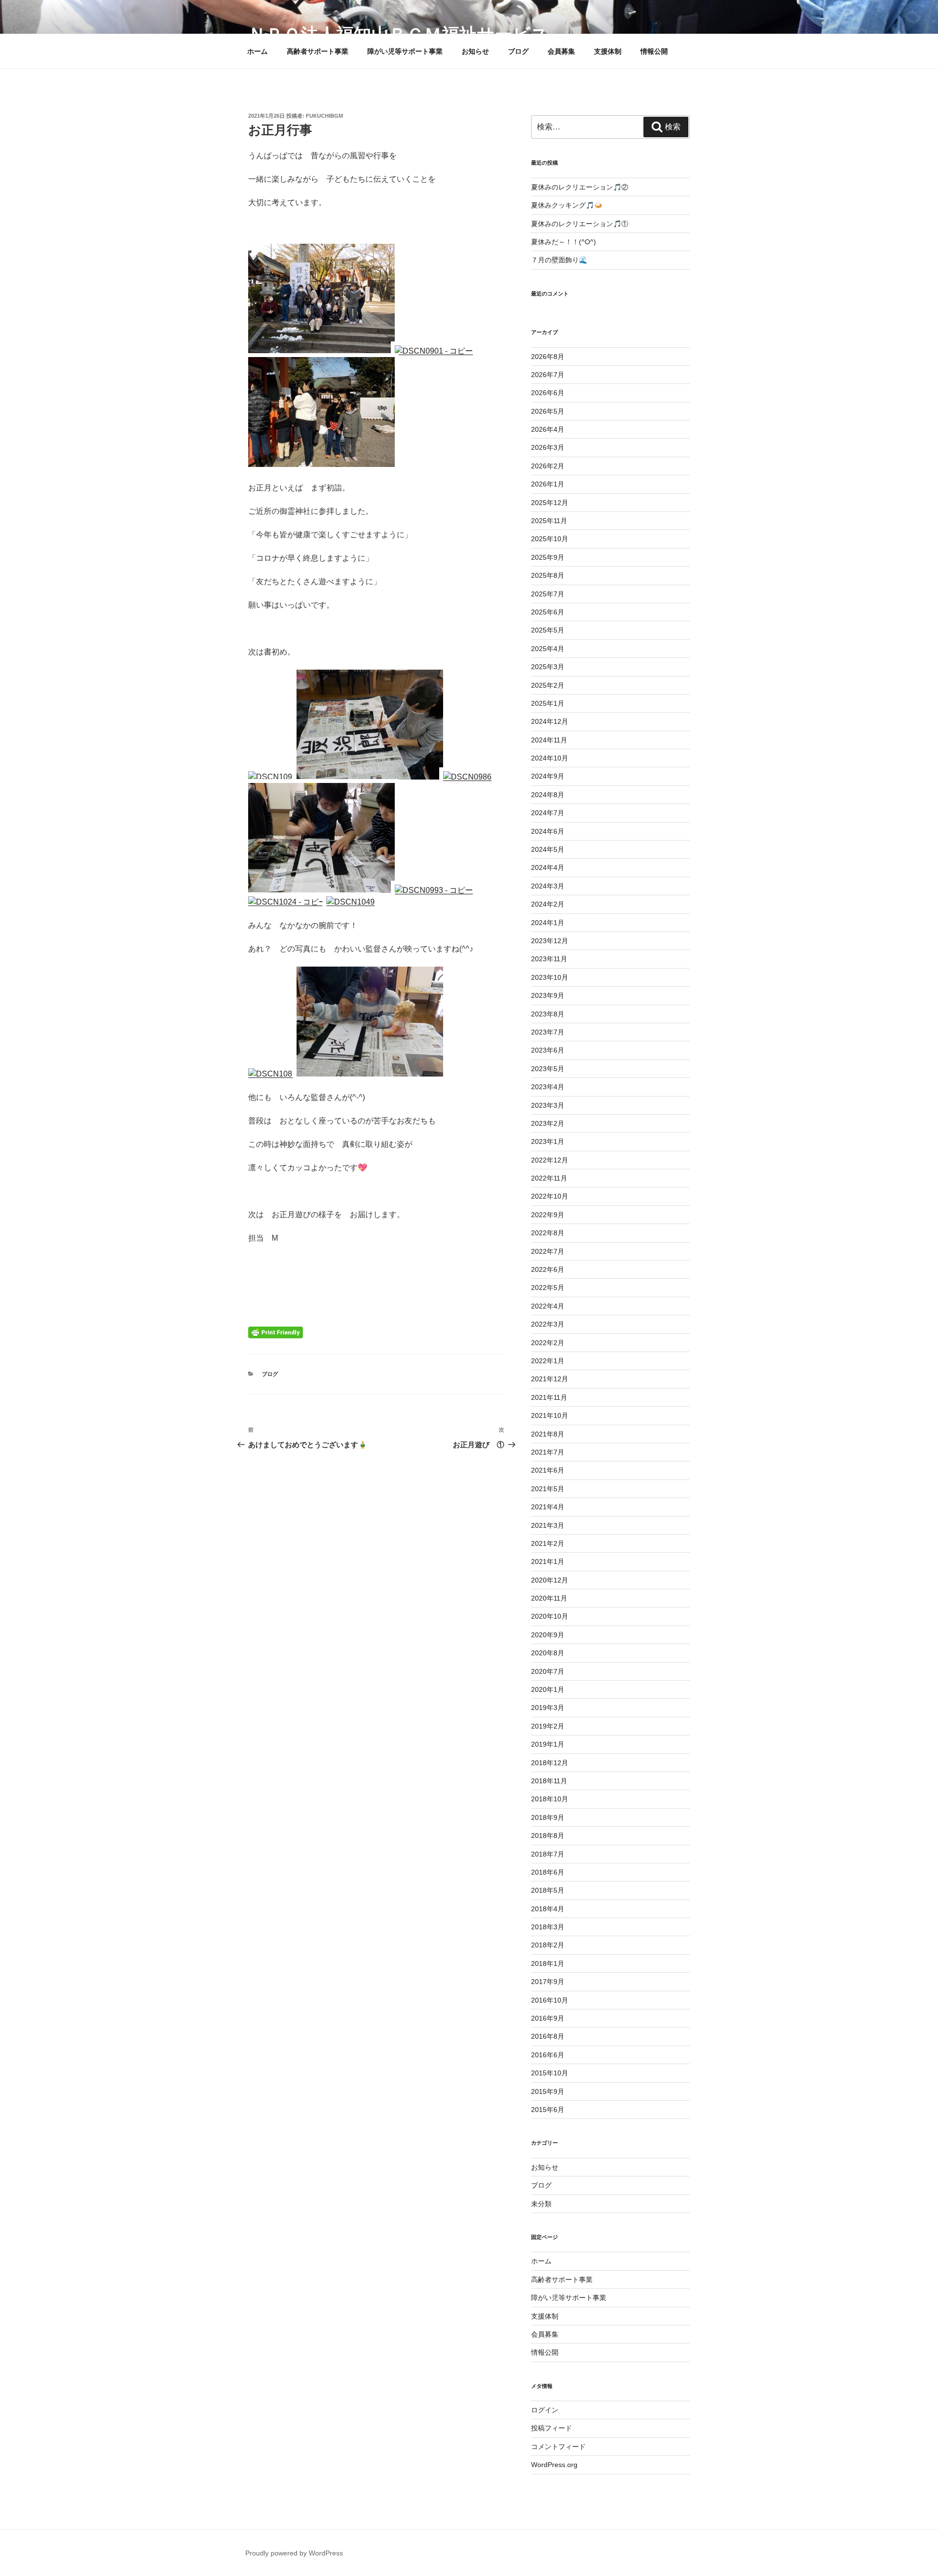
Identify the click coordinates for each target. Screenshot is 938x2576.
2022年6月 (548, 1269)
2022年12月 (550, 1160)
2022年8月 (548, 1233)
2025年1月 (548, 703)
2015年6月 (548, 2110)
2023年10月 (550, 977)
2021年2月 (548, 1543)
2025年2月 (548, 685)
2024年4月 (548, 867)
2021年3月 (548, 1525)
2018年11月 (549, 1781)
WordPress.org (554, 2465)
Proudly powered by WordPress (294, 2553)
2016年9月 (548, 2018)
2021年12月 (550, 1379)
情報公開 (654, 51)
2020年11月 (549, 1598)
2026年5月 (548, 411)
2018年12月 (550, 1763)
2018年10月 (550, 1799)
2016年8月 (548, 2036)
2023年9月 (548, 995)
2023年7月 (548, 1032)
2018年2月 (548, 1945)
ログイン (545, 2410)
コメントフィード (558, 2447)
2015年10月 (550, 2073)
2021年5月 (548, 1489)
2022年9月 (548, 1215)
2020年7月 (548, 1671)
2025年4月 (548, 649)
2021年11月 (549, 1397)
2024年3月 (548, 886)
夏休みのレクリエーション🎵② (580, 187)
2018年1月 (548, 1964)
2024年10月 (550, 758)
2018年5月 (548, 1890)
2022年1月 (548, 1361)
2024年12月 (550, 721)
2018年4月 (548, 1909)
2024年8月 (548, 795)
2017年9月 (548, 1982)
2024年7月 (548, 813)
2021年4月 (548, 1507)
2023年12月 (550, 941)
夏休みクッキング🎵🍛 (567, 205)
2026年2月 (548, 466)
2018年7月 (548, 1854)
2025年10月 (550, 539)
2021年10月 (550, 1415)
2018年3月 (548, 1927)
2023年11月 (549, 959)
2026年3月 (548, 447)
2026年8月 (548, 357)
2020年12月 (550, 1580)
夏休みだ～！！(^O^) (564, 242)
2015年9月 (548, 2091)
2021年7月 (548, 1452)
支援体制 (608, 51)
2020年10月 (550, 1616)
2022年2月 (548, 1343)
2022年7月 (548, 1251)
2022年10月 (550, 1196)
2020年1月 (548, 1689)
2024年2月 (548, 904)
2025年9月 (548, 557)
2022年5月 (548, 1288)
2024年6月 (548, 831)
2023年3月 (548, 1105)
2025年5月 (548, 630)
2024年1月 (548, 923)
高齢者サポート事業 (318, 51)
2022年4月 (548, 1306)
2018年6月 (548, 1872)
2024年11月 (549, 740)
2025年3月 (548, 667)
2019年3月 (548, 1708)
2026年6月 (548, 393)
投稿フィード (552, 2428)
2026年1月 (548, 484)
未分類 (541, 2204)
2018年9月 (548, 1817)
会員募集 (561, 51)
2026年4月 (548, 429)
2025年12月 (550, 503)
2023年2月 (548, 1123)
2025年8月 (548, 575)
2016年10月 (550, 2000)
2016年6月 (548, 2055)
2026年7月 (548, 375)
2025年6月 (548, 612)
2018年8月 (548, 1836)
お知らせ (475, 51)
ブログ (518, 51)
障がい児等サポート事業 (405, 51)
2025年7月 (548, 594)
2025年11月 (549, 521)
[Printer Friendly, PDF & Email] (276, 1332)
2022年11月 (549, 1178)
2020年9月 (548, 1635)
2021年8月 (548, 1434)
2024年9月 (548, 776)
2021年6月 (548, 1470)
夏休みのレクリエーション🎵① (580, 224)
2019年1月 (548, 1744)
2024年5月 (548, 849)
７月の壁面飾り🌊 (559, 260)
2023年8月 (548, 1014)
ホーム (257, 51)
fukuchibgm (324, 116)
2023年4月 (548, 1087)
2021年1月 (548, 1562)
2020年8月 (548, 1653)
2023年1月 (548, 1141)
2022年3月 (548, 1324)
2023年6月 (548, 1050)
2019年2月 (548, 1726)
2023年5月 (548, 1069)
